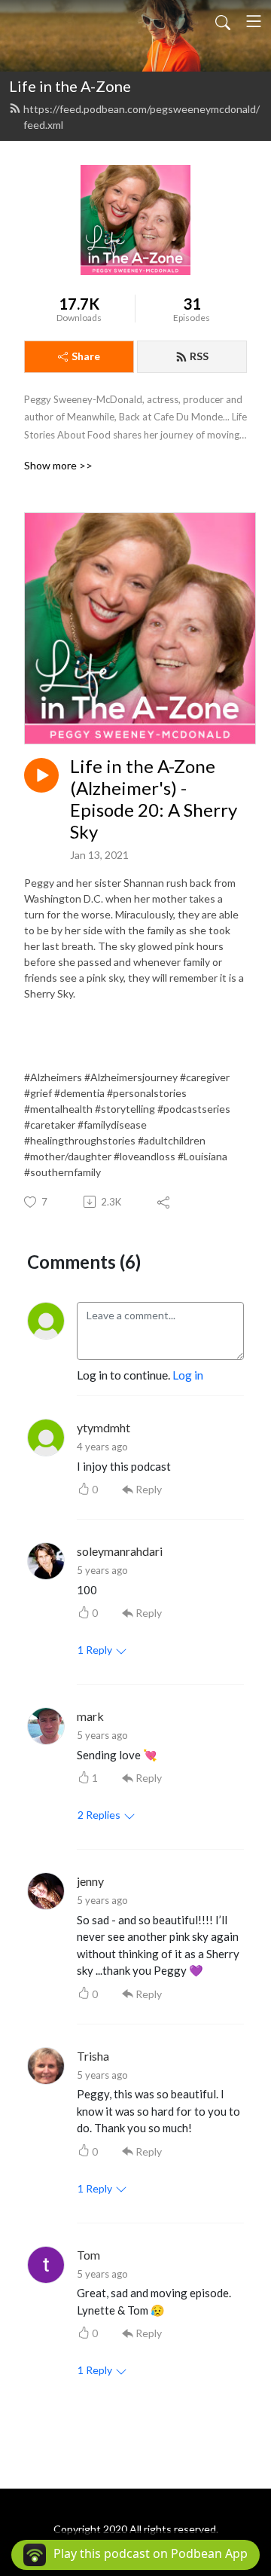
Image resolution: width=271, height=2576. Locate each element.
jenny (90, 1881)
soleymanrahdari (120, 1551)
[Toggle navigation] (254, 21)
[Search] (223, 21)
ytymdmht (104, 1427)
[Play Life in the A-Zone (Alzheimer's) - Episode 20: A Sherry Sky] (41, 775)
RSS (199, 356)
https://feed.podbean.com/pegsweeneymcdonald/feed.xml (142, 117)
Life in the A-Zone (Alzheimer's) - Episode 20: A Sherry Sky (154, 799)
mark (90, 1716)
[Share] (164, 1202)
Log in (188, 1375)
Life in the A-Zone (70, 86)
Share (86, 356)
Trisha (93, 2056)
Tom (88, 2255)
